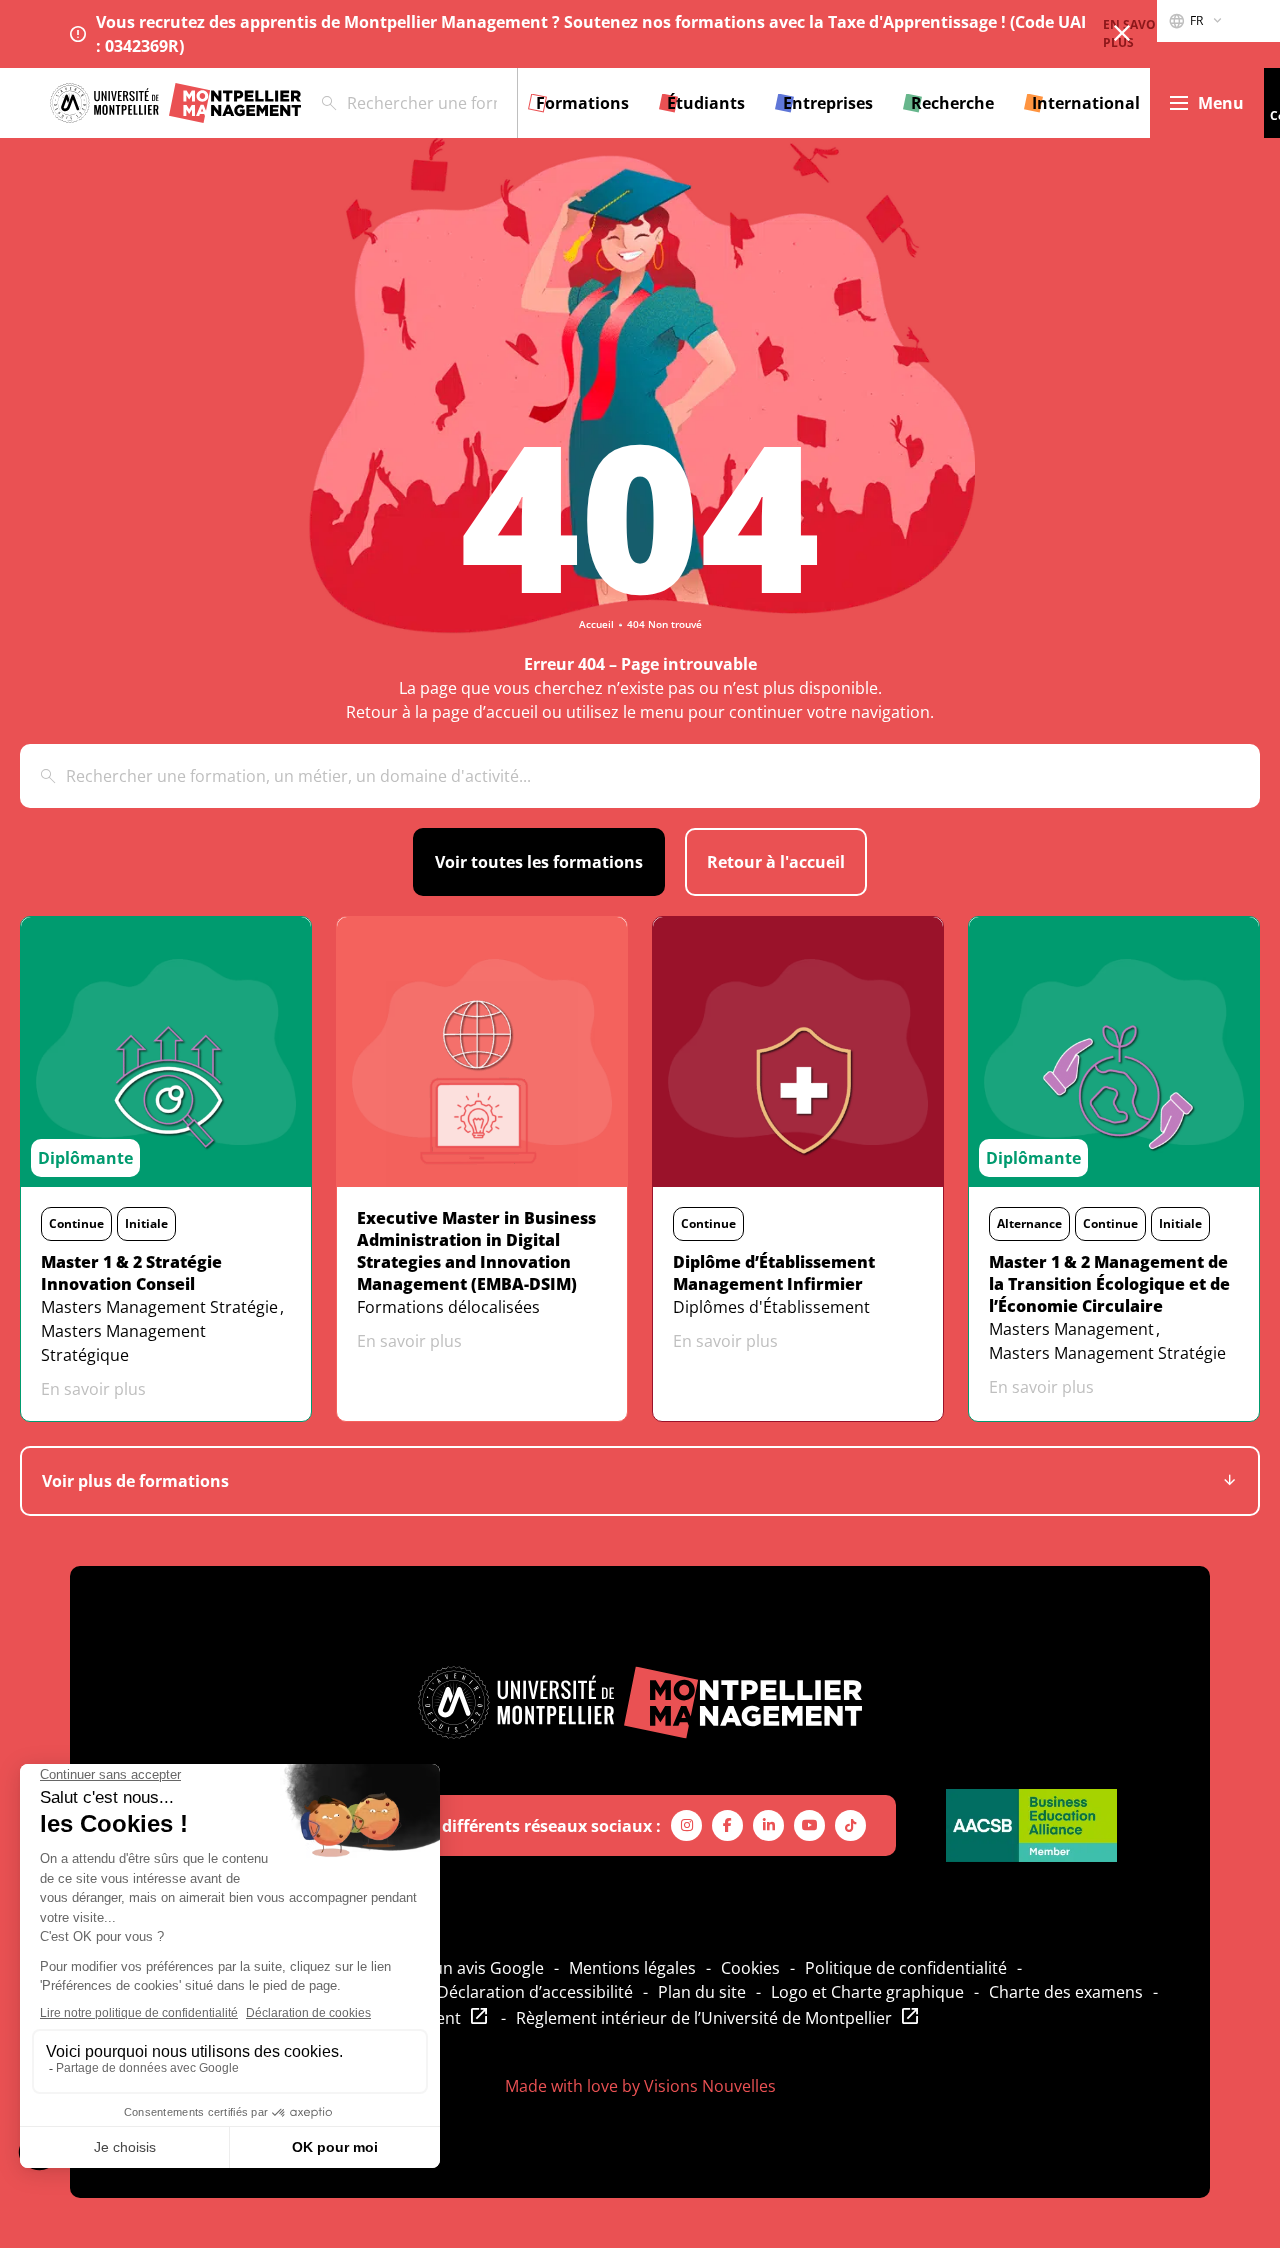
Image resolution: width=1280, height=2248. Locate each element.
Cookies (750, 1968)
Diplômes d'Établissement (771, 1307)
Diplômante (85, 1158)
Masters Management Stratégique (123, 1343)
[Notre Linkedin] (768, 1825)
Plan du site (702, 1992)
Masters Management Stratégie (159, 1307)
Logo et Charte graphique (867, 1992)
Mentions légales (632, 1968)
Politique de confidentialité (906, 1968)
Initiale (146, 1223)
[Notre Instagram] (686, 1825)
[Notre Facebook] (727, 1825)
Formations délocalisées (448, 1307)
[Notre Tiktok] (850, 1825)
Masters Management (1071, 1329)
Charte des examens (1066, 1992)
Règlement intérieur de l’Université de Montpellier (704, 2018)
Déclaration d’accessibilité (535, 1992)
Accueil (596, 624)
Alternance (1029, 1223)
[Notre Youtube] (809, 1825)
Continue (76, 1223)
